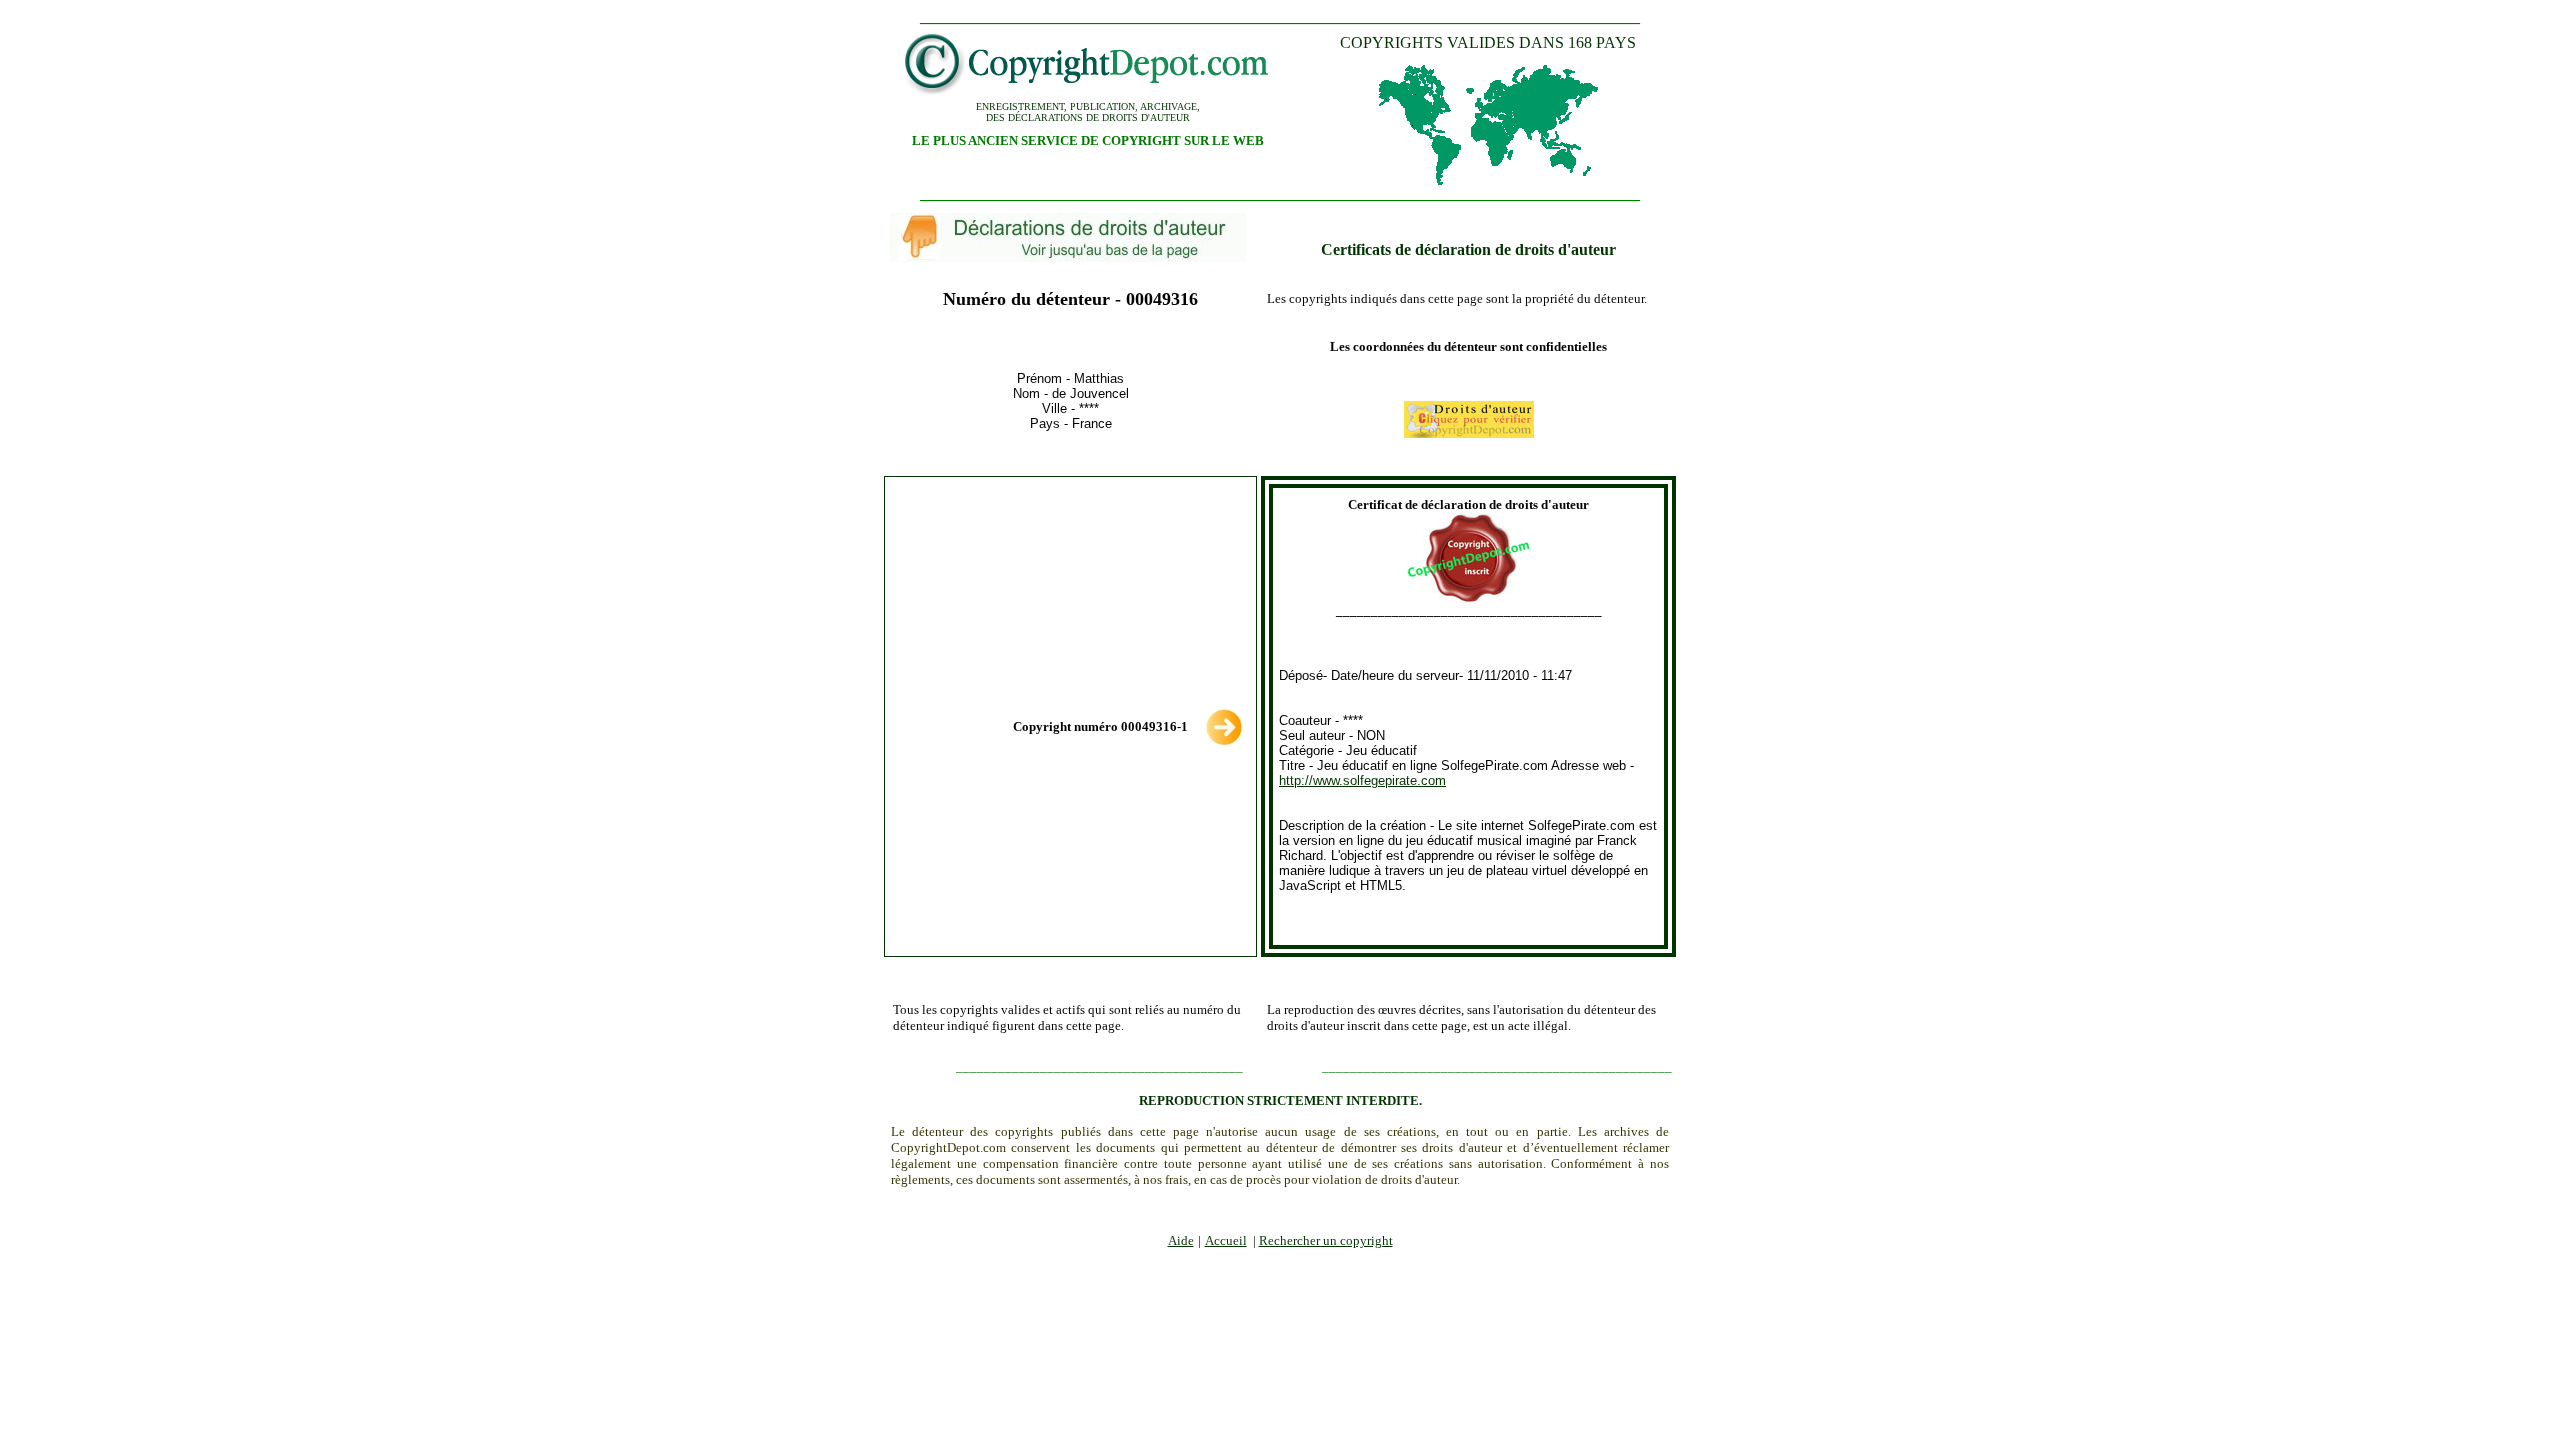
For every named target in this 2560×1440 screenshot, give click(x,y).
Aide (1181, 1240)
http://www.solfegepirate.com (1362, 780)
